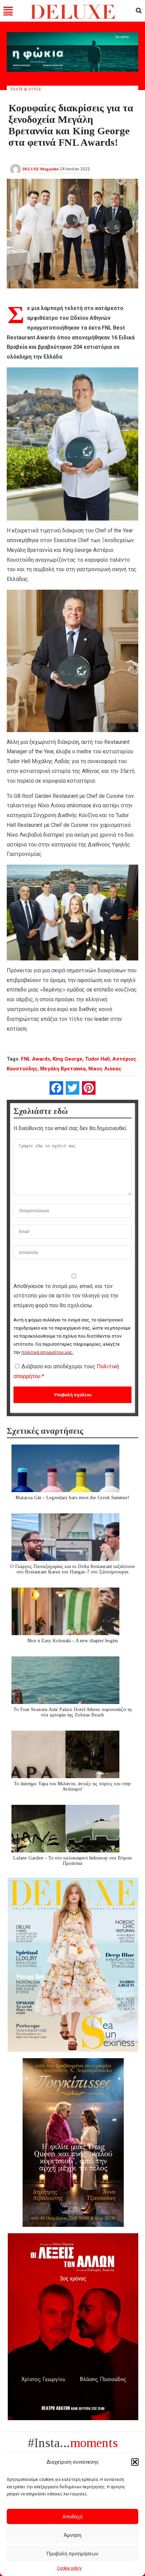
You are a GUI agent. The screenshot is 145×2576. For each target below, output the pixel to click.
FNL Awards (35, 1059)
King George (67, 1059)
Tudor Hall (97, 1059)
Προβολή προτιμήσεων (72, 2554)
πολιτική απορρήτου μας (47, 1352)
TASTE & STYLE (26, 89)
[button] (135, 2462)
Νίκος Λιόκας (105, 1069)
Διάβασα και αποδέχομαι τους (66, 1371)
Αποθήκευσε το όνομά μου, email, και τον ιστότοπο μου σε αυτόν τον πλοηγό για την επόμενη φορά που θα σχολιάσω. (66, 1296)
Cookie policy (69, 2568)
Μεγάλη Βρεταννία (63, 1069)
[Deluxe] (73, 18)
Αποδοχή (72, 2516)
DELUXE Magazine (41, 169)
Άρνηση (72, 2535)
